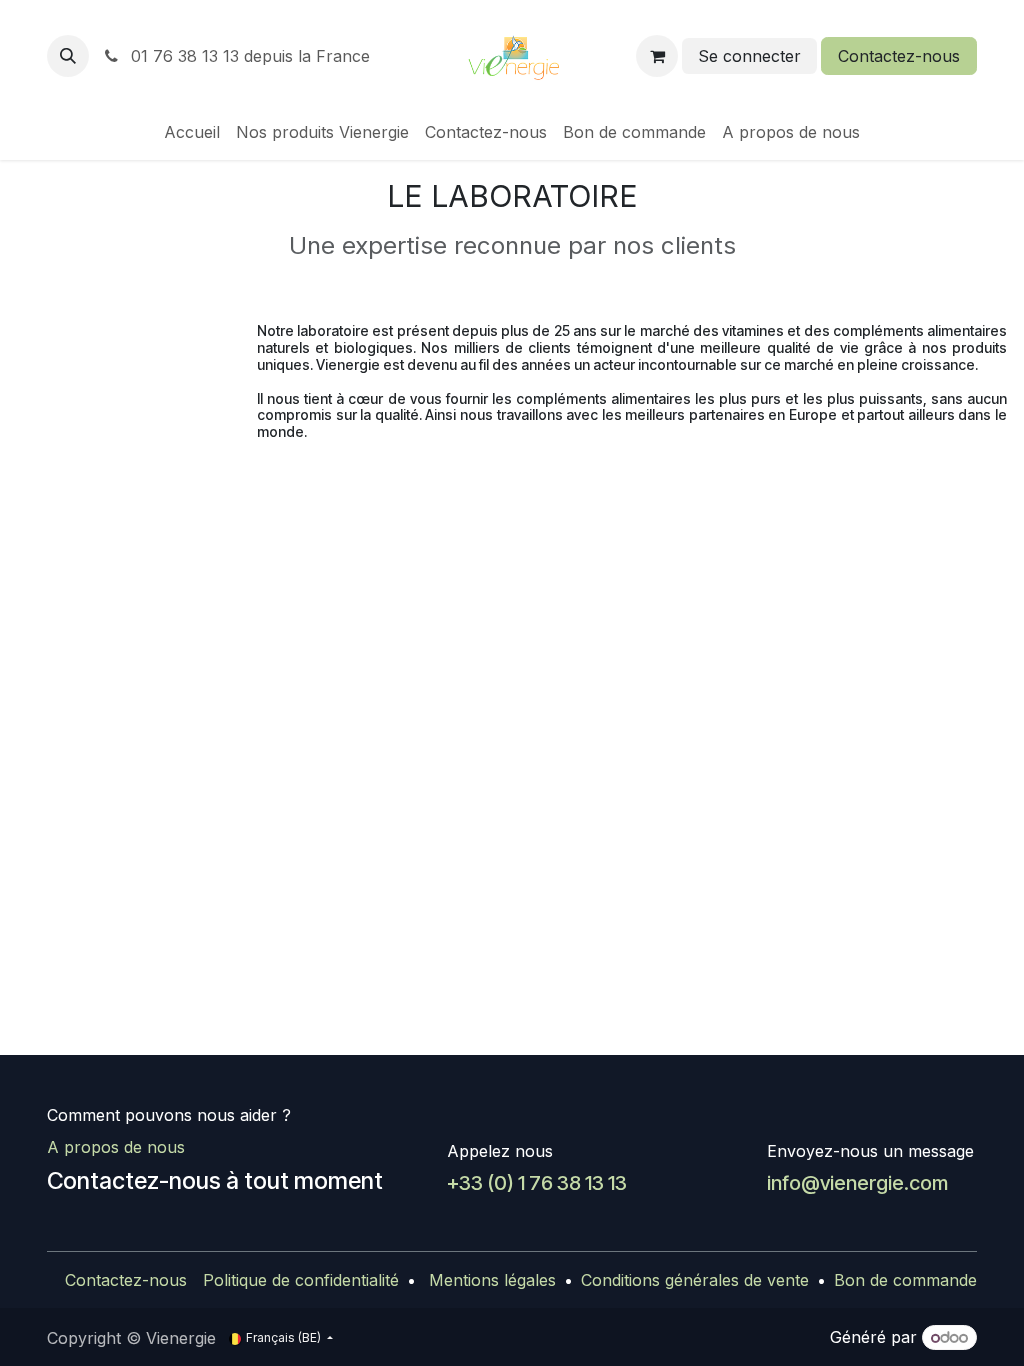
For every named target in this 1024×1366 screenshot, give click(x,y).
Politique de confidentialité (301, 1280)
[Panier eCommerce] (657, 56)
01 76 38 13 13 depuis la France (248, 56)
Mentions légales (492, 1280)
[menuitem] (192, 132)
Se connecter (749, 56)
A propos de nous (116, 1147)
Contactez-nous (899, 56)
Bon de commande (905, 1280)
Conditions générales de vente (695, 1280)
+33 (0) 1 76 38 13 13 (537, 1183)
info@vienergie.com (857, 1183)
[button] (68, 56)
